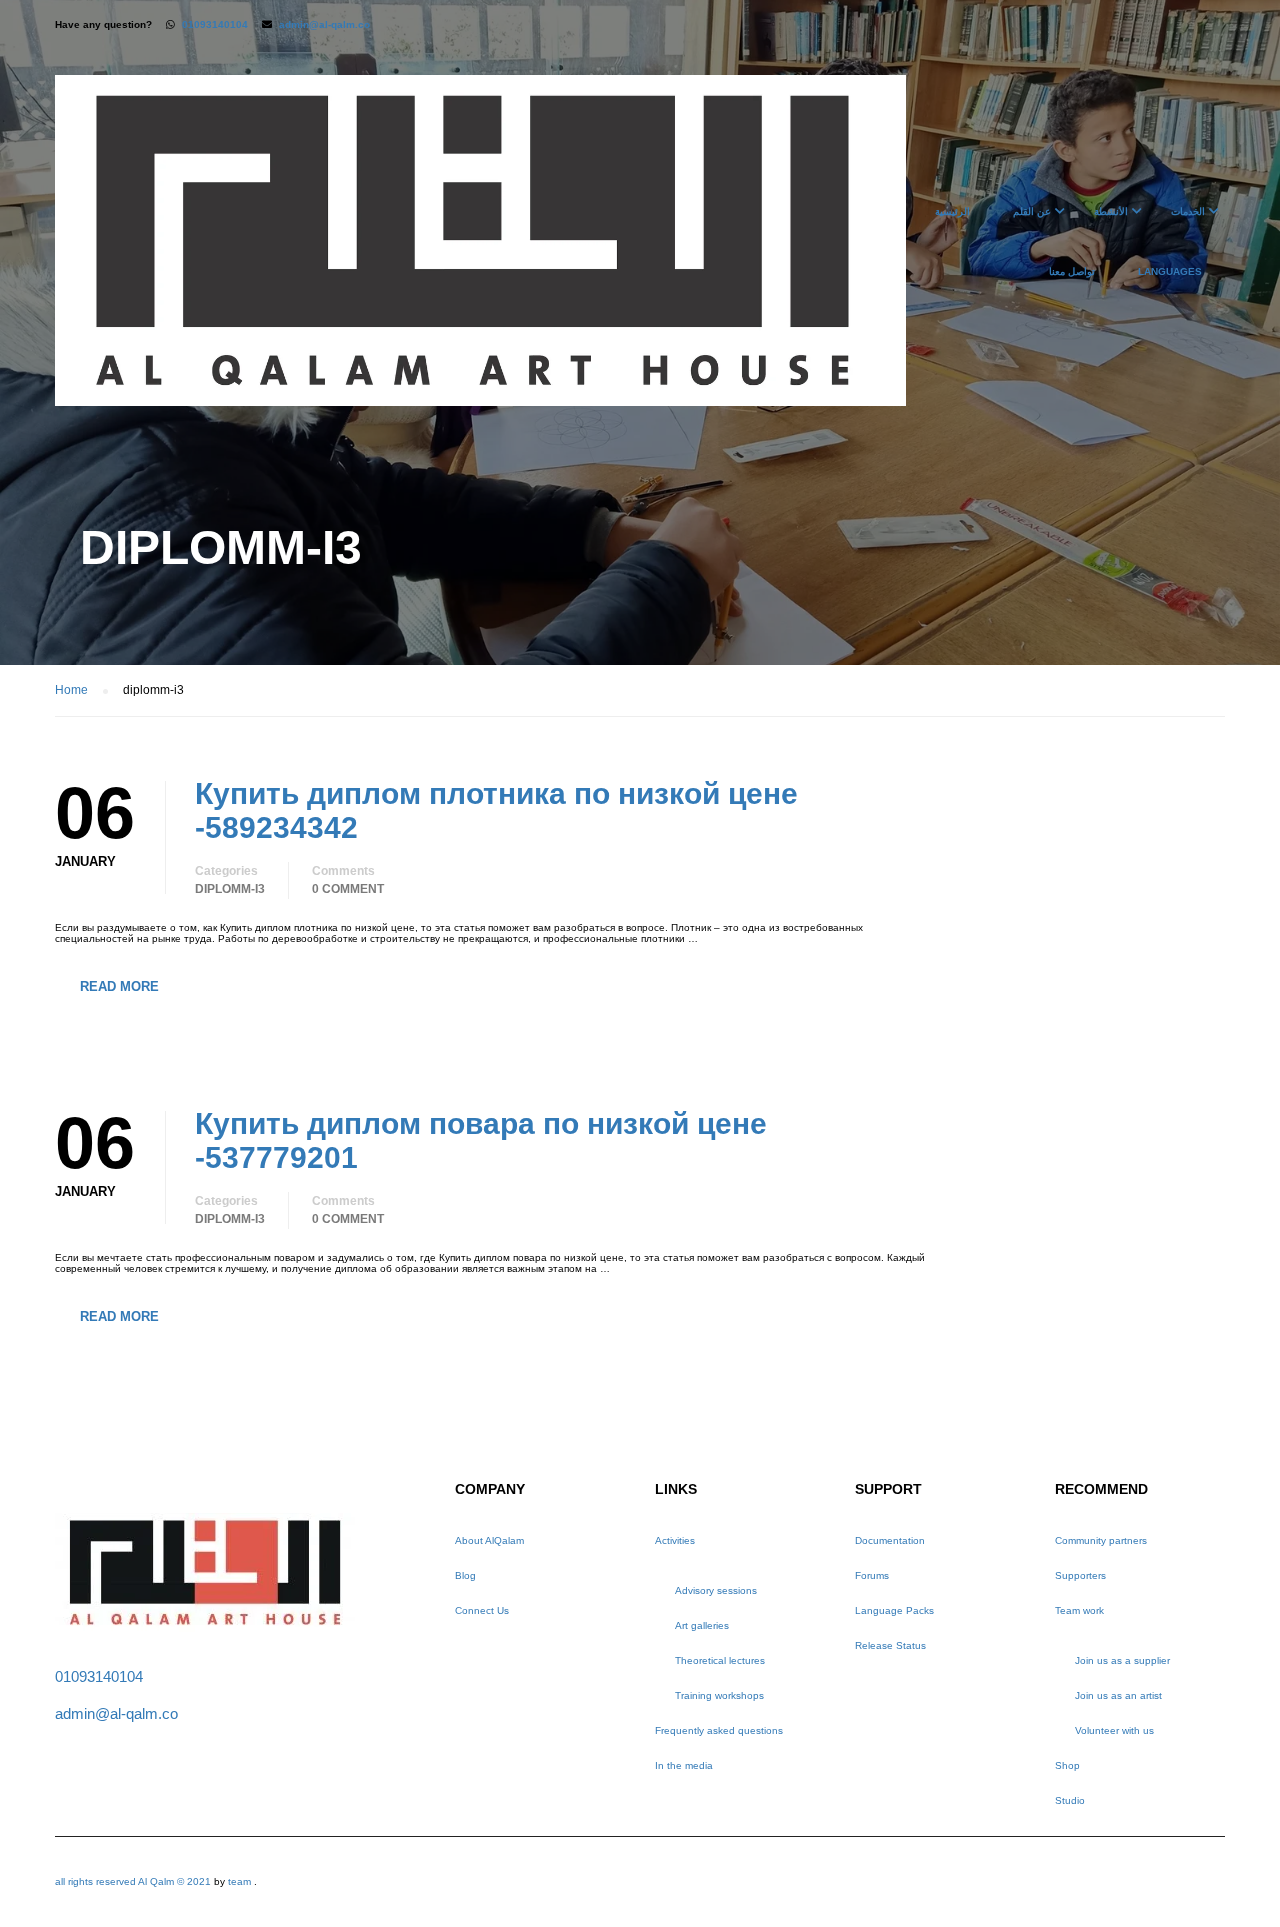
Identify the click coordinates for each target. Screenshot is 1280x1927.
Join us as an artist (1118, 1695)
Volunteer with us (1114, 1730)
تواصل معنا (1072, 271)
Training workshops (719, 1695)
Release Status (890, 1645)
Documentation (890, 1540)
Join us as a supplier (1122, 1660)
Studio (1070, 1800)
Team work (1079, 1610)
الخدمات (1188, 211)
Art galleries (702, 1625)
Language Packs (894, 1610)
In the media (684, 1765)
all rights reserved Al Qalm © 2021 (134, 1881)
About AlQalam (489, 1540)
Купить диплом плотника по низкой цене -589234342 (496, 810)
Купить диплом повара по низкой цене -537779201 (481, 1140)
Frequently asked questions (719, 1730)
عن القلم (1032, 211)
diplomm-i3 (230, 889)
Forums (872, 1575)
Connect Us (482, 1610)
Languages (1170, 271)
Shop (1067, 1765)
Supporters (1080, 1575)
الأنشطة (1111, 211)
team (239, 1881)
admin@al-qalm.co (324, 24)
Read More (119, 986)
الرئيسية (952, 211)
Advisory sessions (716, 1590)
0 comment (348, 889)
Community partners (1101, 1540)
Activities (675, 1540)
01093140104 (215, 24)
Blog (465, 1575)
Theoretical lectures (720, 1660)
